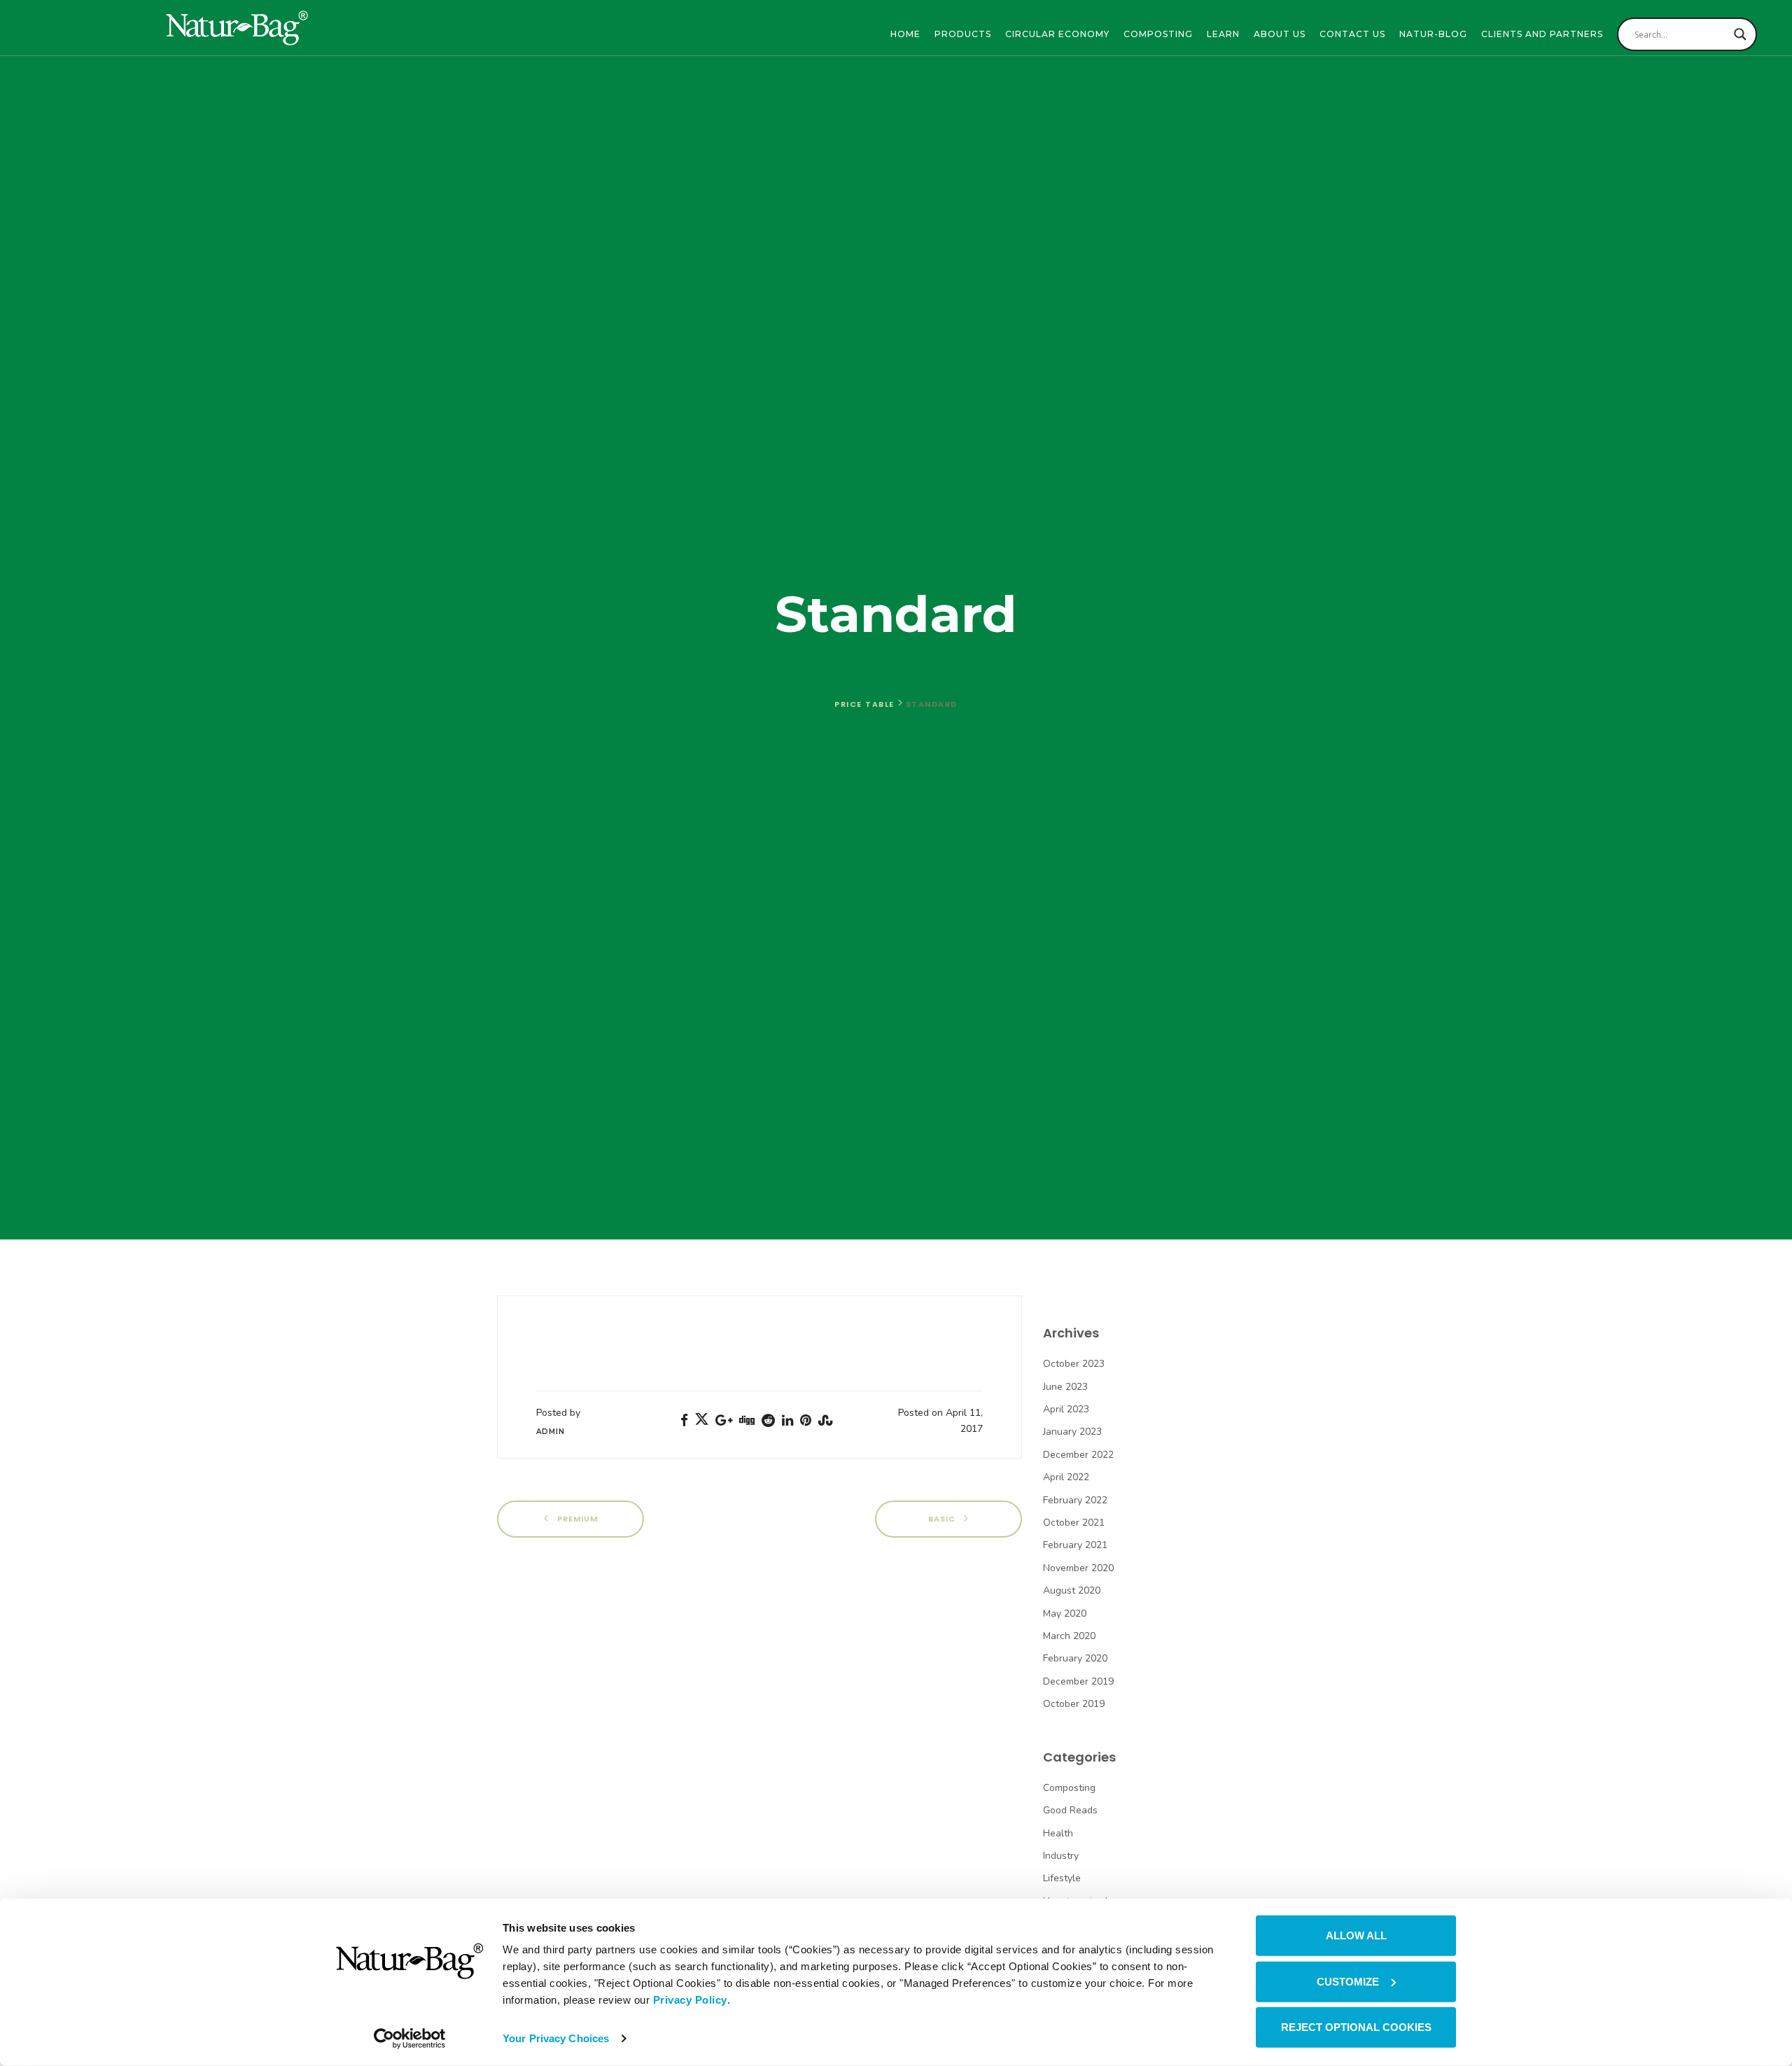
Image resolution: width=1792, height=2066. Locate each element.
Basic (943, 1519)
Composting (1158, 34)
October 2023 (1074, 1364)
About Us (1280, 34)
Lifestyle (1062, 1878)
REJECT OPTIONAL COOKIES (1356, 2027)
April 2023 (1066, 1409)
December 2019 (1078, 1681)
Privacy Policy (690, 2000)
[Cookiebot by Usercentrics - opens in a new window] (410, 2039)
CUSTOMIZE (1348, 1981)
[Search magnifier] (1740, 34)
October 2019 (1074, 1704)
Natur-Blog (1433, 34)
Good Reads (1070, 1810)
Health (1058, 1833)
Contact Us (1352, 34)
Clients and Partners (1542, 34)
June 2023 (1065, 1387)
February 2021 (1075, 1545)
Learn (1223, 34)
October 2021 (1074, 1523)
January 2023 (1072, 1432)
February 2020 (1075, 1658)
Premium (576, 1519)
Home (905, 34)
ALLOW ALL (1356, 1935)
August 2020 (1072, 1590)
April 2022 (1066, 1477)
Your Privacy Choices (556, 2038)
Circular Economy (1057, 34)
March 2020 (1069, 1636)
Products (963, 34)
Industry (1061, 1856)
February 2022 (1075, 1500)
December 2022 (1078, 1455)
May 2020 (1065, 1614)
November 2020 (1078, 1568)
